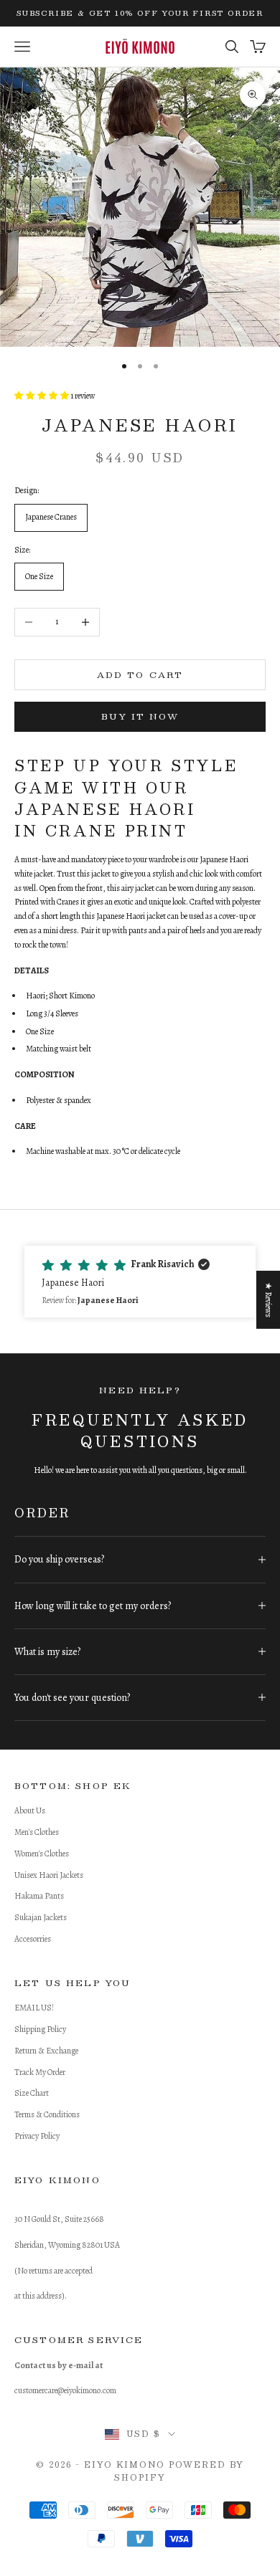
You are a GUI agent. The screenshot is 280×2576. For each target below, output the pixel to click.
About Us (30, 1811)
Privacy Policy (37, 2136)
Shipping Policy (40, 2029)
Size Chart (32, 2093)
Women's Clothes (42, 1854)
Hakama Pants (39, 1896)
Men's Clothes (37, 1832)
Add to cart (140, 674)
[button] (140, 1282)
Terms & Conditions (47, 2114)
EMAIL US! (34, 2008)
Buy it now (140, 716)
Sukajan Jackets (41, 1917)
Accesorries (33, 1939)
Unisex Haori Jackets (49, 1875)
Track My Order (40, 2072)
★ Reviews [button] (269, 1300)
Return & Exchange (46, 2051)
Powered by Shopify (179, 2471)
